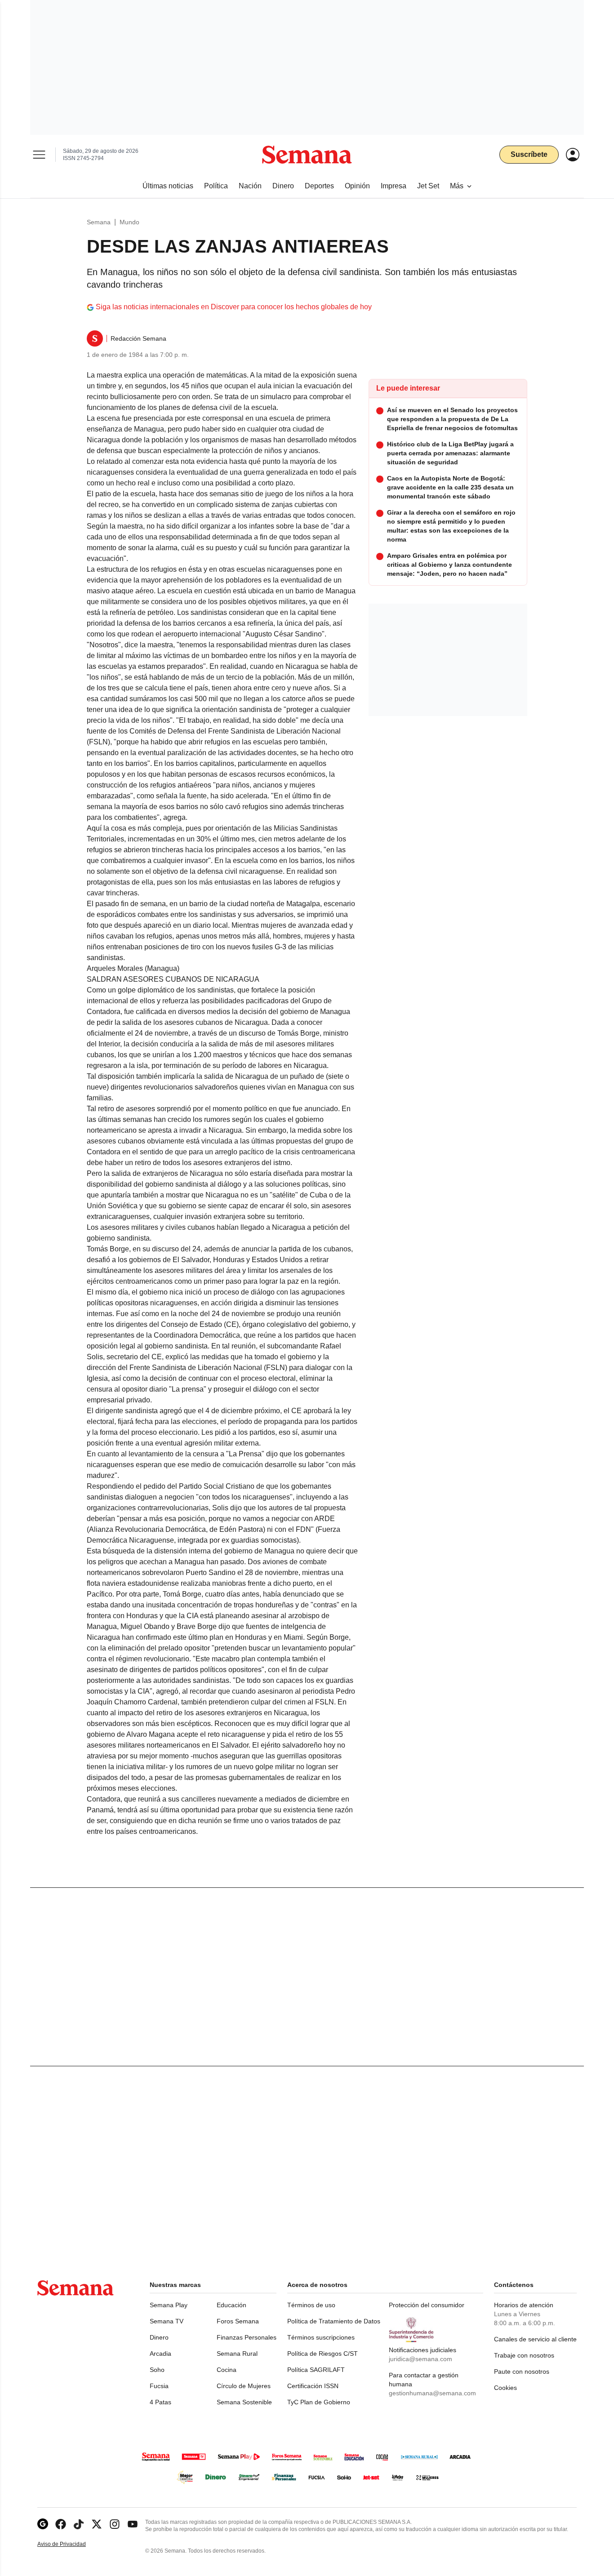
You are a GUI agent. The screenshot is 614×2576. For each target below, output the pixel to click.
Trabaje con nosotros (524, 2355)
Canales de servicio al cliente (535, 2339)
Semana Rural (237, 2354)
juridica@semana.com (420, 2359)
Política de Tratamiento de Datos (334, 2321)
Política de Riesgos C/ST (323, 2354)
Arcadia (160, 2354)
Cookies (505, 2388)
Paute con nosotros (522, 2371)
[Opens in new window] (61, 2524)
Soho (157, 2370)
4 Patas (160, 2402)
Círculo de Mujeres (244, 2386)
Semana (99, 222)
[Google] (43, 2524)
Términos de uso (311, 2305)
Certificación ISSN (313, 2386)
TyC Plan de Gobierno (319, 2402)
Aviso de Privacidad (71, 2544)
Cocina (227, 2370)
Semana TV (167, 2321)
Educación (231, 2305)
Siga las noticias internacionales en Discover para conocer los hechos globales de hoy (234, 307)
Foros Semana (238, 2321)
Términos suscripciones (321, 2337)
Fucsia (159, 2386)
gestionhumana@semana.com (432, 2393)
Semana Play (169, 2305)
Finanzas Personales (247, 2337)
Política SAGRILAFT (316, 2370)
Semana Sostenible (244, 2402)
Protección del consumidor (427, 2305)
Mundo (129, 222)
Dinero (159, 2337)
